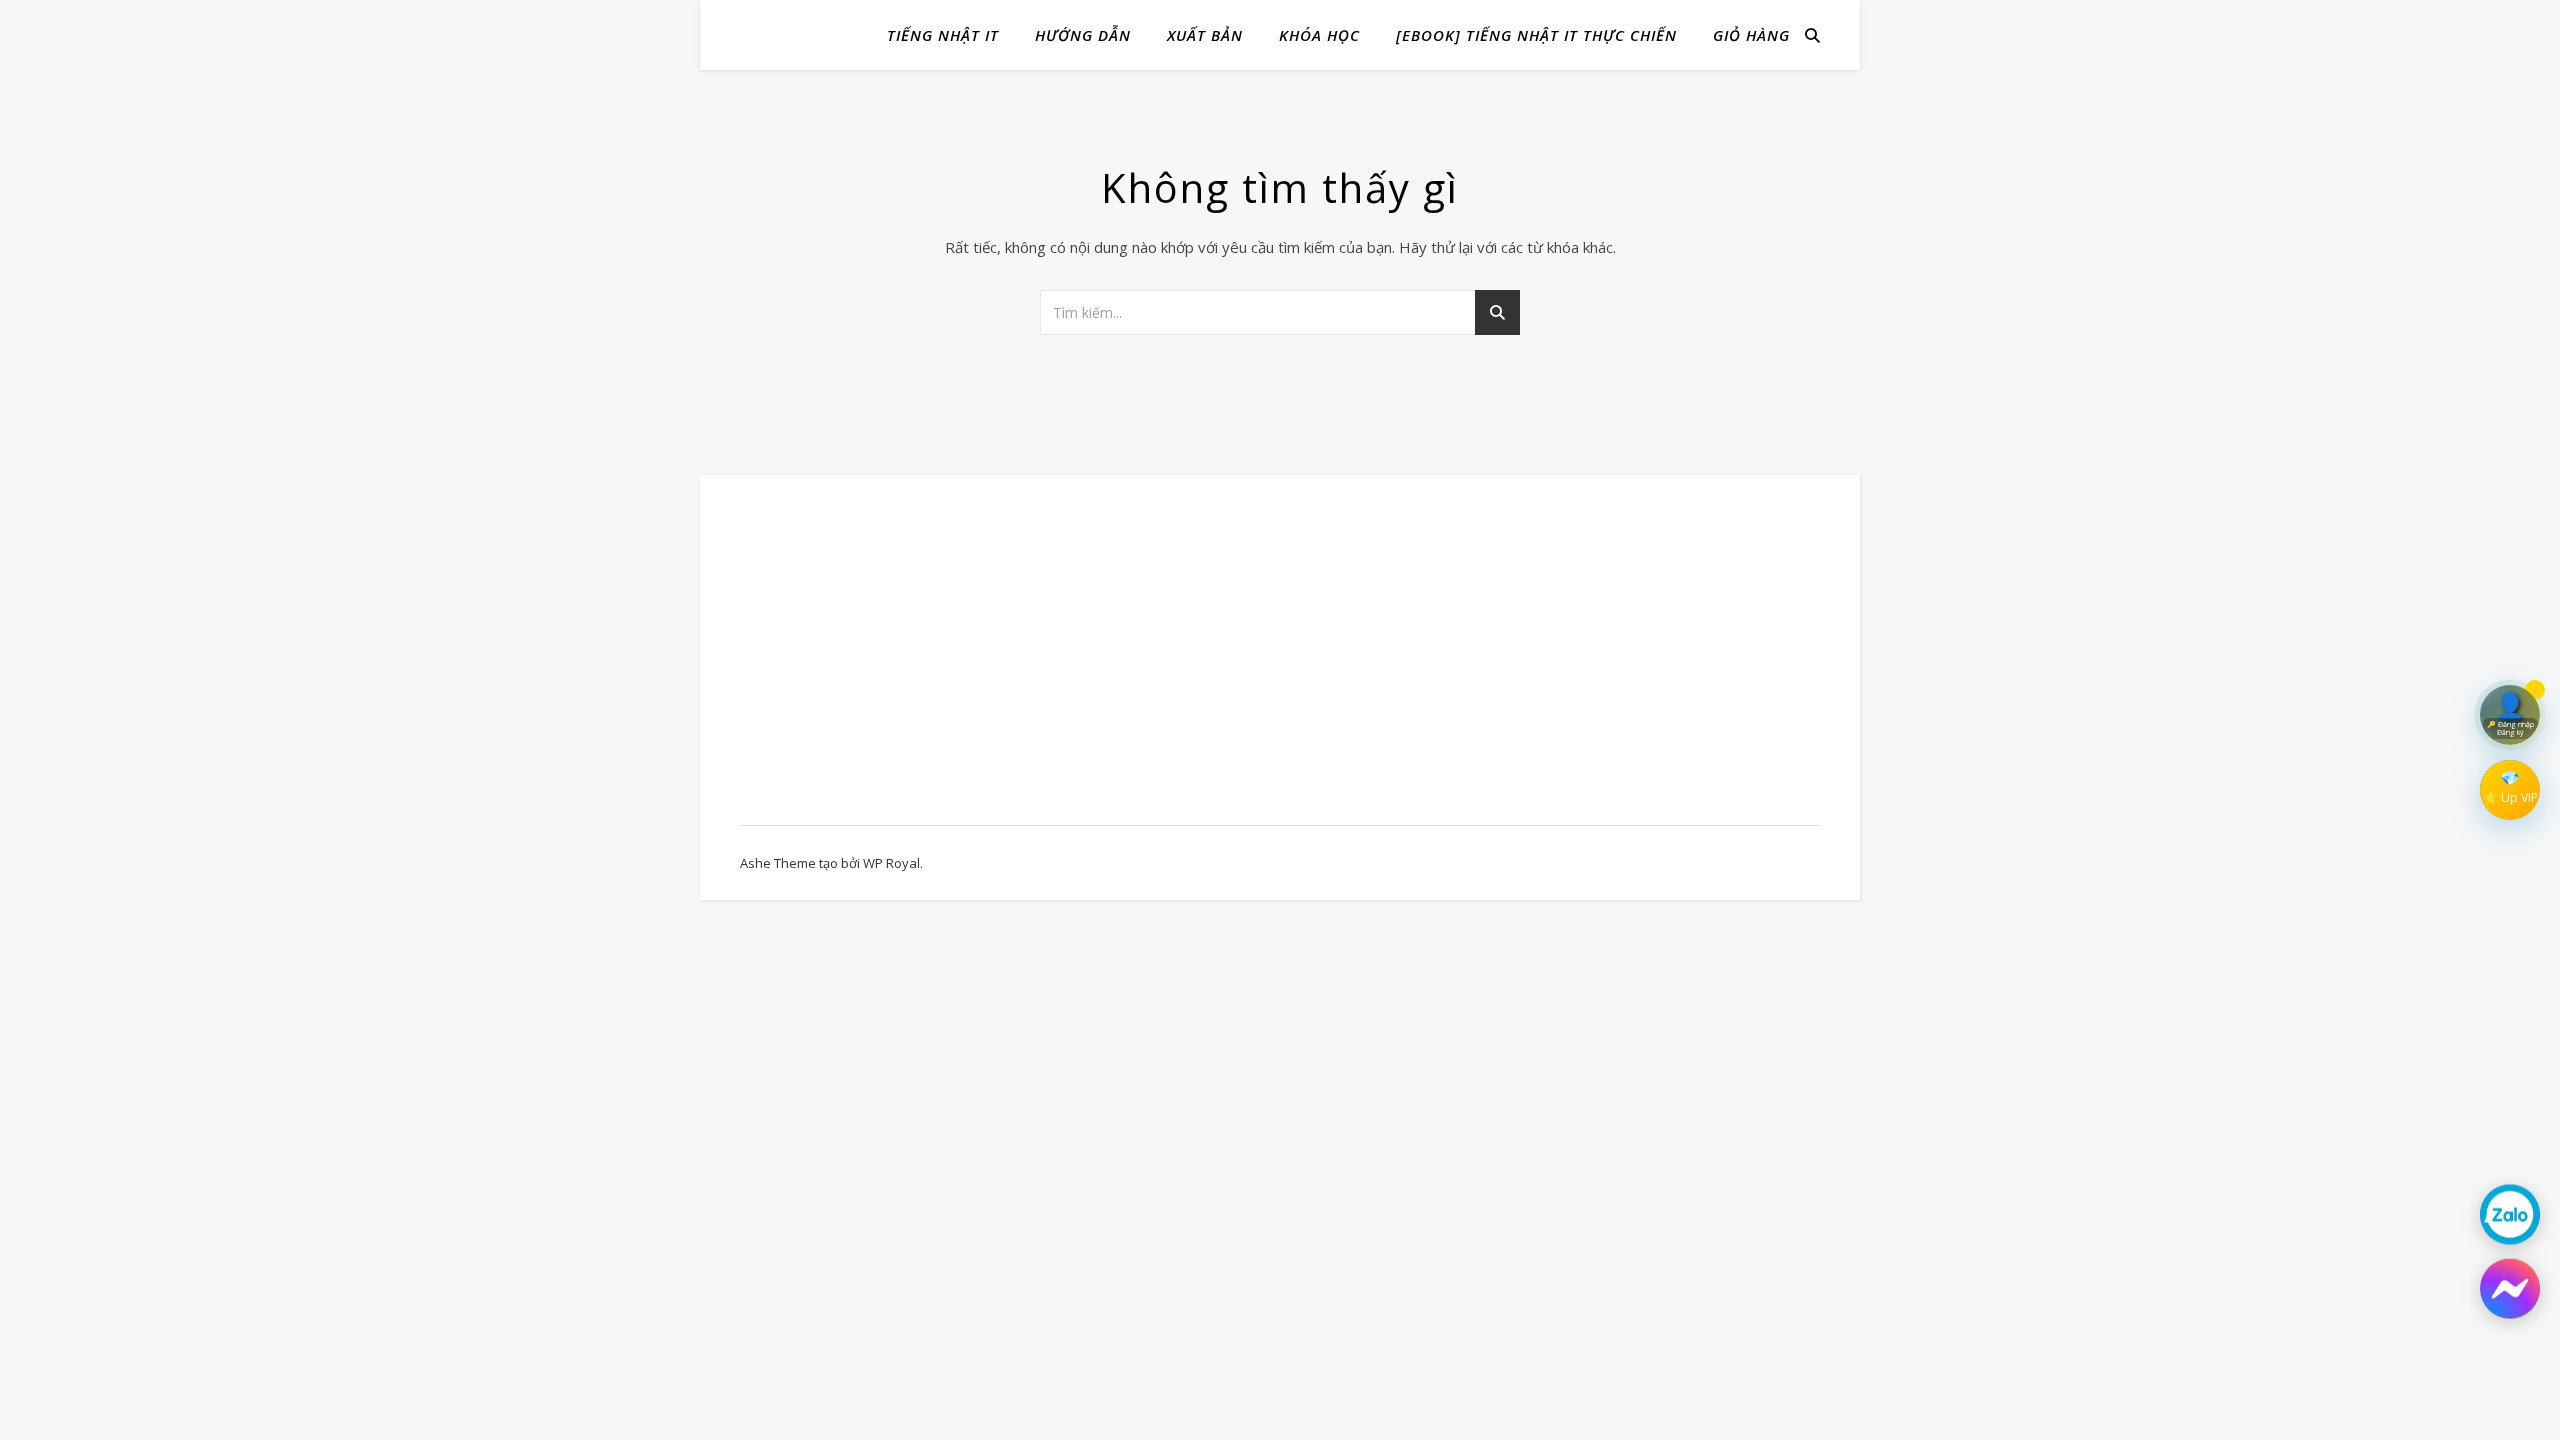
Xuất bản (1205, 35)
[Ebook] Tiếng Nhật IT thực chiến (1536, 35)
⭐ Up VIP (2510, 797)
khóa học (1319, 35)
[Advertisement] (902, 660)
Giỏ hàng (1751, 35)
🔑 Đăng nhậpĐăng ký (2510, 727)
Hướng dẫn (1083, 35)
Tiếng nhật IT (943, 35)
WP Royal (891, 863)
